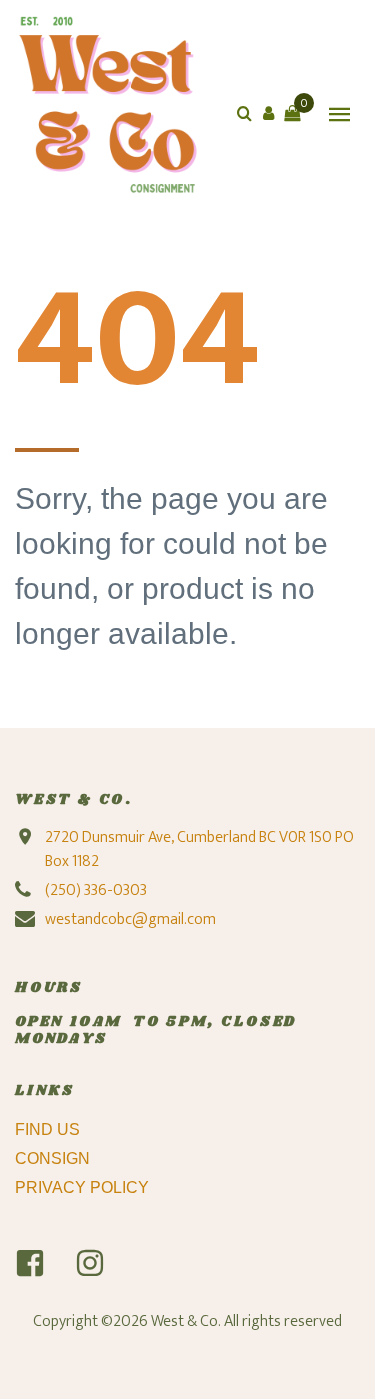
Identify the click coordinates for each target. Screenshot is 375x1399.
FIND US (49, 1129)
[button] (268, 113)
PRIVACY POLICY (84, 1187)
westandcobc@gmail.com (130, 919)
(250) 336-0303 (96, 890)
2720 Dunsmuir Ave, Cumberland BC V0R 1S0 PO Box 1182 (199, 849)
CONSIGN (54, 1158)
